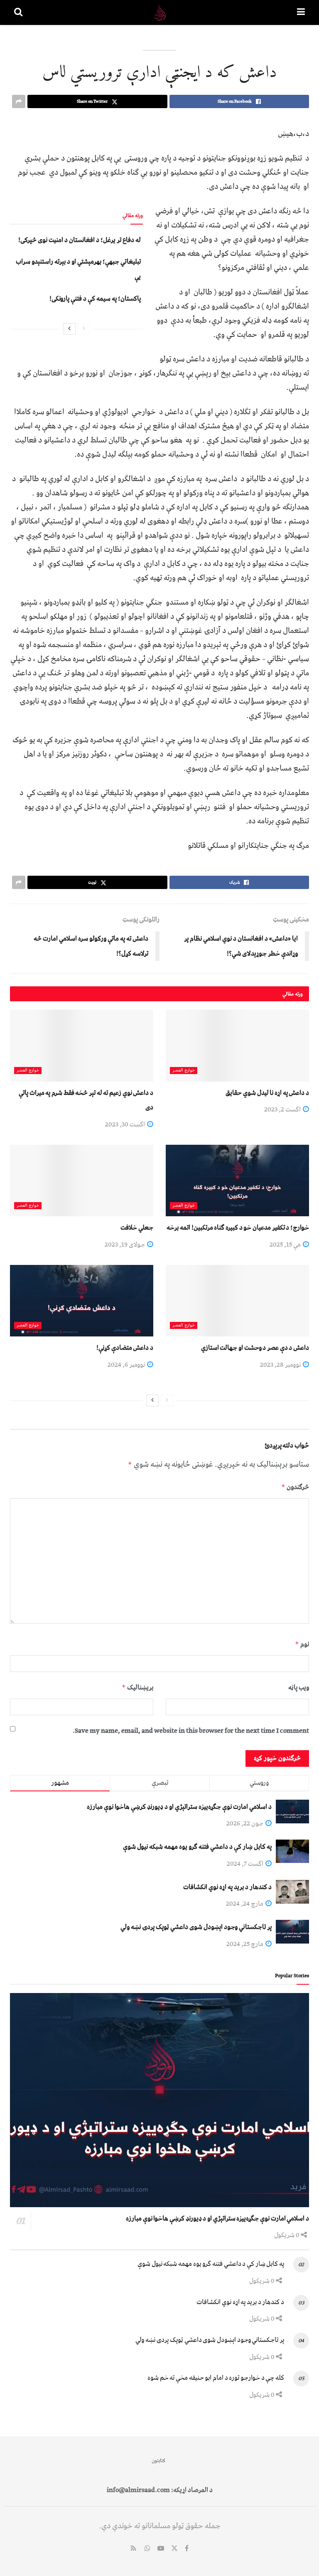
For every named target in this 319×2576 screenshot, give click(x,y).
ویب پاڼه (299, 1687)
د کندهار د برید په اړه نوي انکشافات (227, 1887)
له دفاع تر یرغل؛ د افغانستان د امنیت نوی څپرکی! (80, 240)
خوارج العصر (184, 1071)
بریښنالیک (137, 1687)
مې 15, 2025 (286, 1245)
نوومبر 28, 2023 (281, 1365)
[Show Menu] (301, 12)
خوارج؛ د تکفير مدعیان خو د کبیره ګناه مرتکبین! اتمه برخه (238, 1227)
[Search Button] (18, 12)
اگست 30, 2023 (126, 1124)
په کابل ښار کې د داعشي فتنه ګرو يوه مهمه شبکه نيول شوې (197, 1847)
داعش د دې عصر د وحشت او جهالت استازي (255, 1348)
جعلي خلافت (137, 1227)
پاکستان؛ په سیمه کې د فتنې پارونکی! (95, 299)
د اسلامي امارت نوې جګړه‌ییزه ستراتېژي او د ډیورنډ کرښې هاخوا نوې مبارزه (179, 1807)
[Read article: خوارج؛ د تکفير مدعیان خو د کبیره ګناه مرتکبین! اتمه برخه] (237, 1181)
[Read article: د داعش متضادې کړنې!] (82, 1301)
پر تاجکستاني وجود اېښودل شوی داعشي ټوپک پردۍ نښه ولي (196, 1927)
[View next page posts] (69, 329)
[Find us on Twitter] (174, 2549)
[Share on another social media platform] (19, 101)
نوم (302, 1644)
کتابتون (158, 2461)
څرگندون (295, 1487)
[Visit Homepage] (160, 12)
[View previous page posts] (84, 329)
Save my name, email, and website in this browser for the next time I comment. (191, 1731)
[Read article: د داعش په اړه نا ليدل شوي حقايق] (237, 1046)
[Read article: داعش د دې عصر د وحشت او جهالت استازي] (237, 1301)
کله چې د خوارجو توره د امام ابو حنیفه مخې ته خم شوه (216, 2378)
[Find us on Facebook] (187, 2549)
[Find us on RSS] (134, 2549)
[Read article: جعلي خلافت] (82, 1181)
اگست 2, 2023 (283, 1109)
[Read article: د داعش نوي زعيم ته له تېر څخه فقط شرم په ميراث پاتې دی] (82, 1046)
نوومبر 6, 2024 (127, 1365)
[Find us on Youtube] (161, 2549)
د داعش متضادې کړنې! (125, 1348)
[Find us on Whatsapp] (147, 2549)
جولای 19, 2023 (125, 1245)
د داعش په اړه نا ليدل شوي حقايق (267, 1093)
